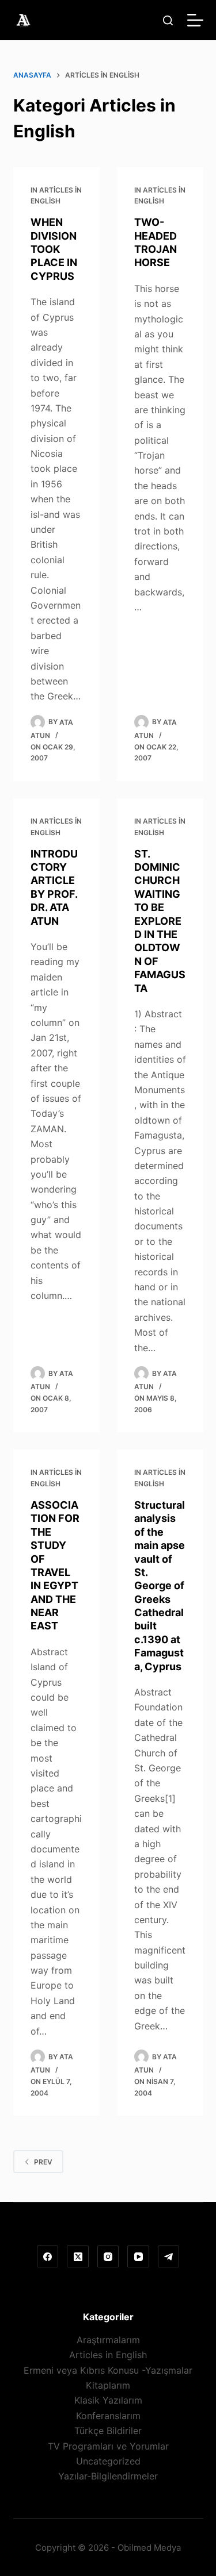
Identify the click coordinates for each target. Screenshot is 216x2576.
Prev (43, 2162)
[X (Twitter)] (78, 2256)
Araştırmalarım (108, 2340)
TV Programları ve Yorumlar (108, 2446)
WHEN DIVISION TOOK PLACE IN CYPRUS (54, 249)
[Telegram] (169, 2256)
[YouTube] (138, 2256)
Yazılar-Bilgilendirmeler (108, 2476)
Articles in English (108, 2355)
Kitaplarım (108, 2385)
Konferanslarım (108, 2416)
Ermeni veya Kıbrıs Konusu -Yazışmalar (108, 2370)
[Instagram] (108, 2256)
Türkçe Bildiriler (108, 2431)
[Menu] (195, 20)
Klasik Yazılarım (108, 2400)
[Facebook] (48, 2256)
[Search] (168, 20)
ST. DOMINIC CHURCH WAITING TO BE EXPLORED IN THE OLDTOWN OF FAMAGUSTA (160, 921)
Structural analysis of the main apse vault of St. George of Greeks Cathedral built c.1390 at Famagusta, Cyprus (160, 1586)
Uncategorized (108, 2461)
